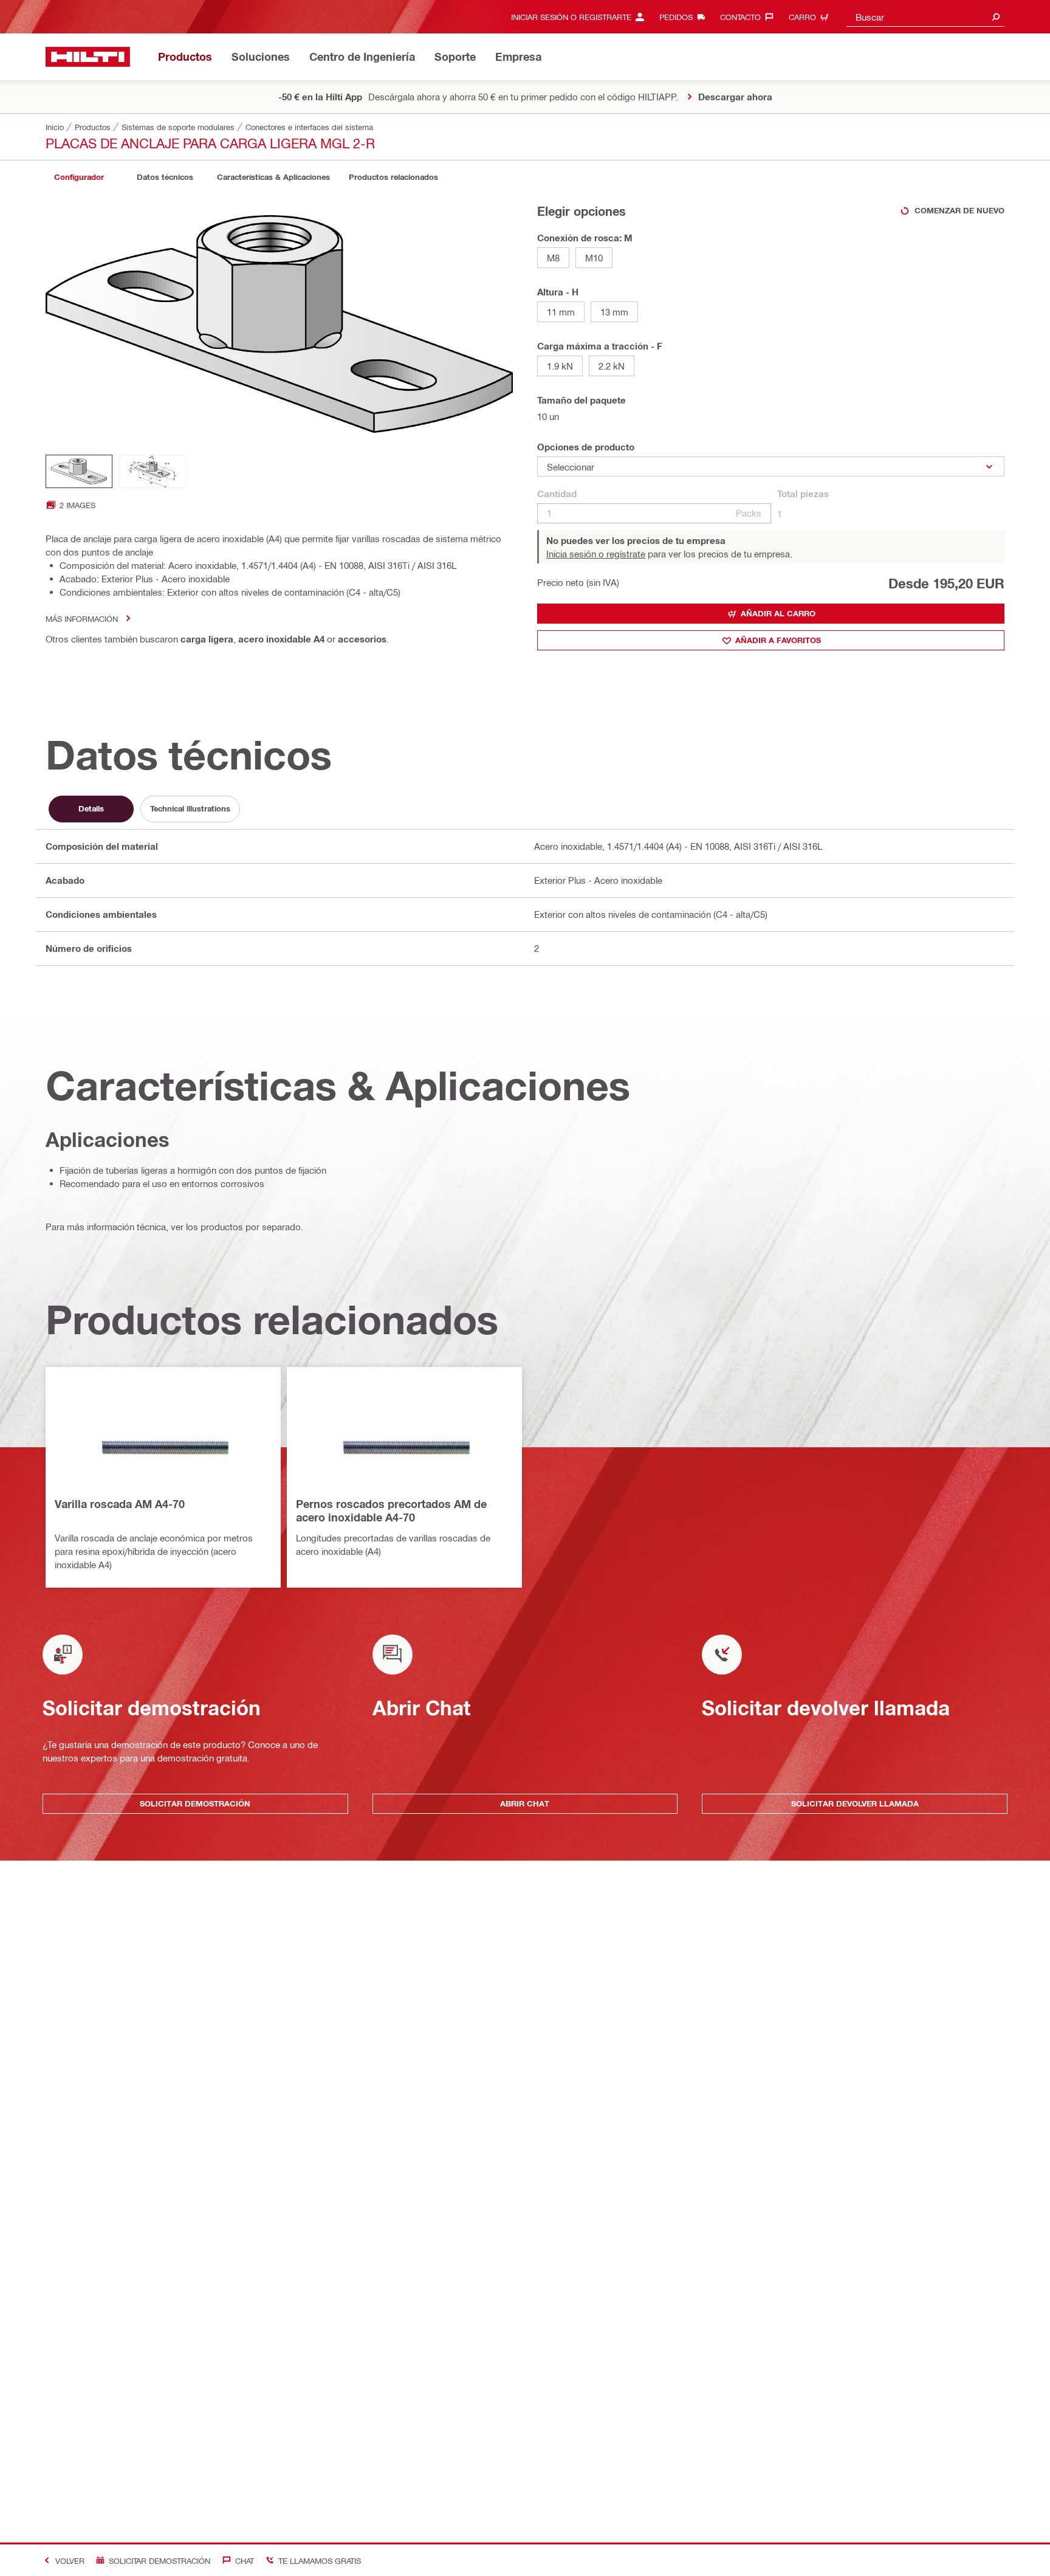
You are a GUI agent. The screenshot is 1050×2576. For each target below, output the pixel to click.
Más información (82, 618)
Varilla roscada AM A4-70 (120, 1504)
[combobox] (925, 17)
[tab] (79, 177)
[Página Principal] (88, 57)
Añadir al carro (778, 613)
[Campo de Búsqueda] (996, 17)
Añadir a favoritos (778, 640)
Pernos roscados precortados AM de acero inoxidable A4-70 (391, 1510)
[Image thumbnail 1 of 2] (79, 471)
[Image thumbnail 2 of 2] (153, 471)
